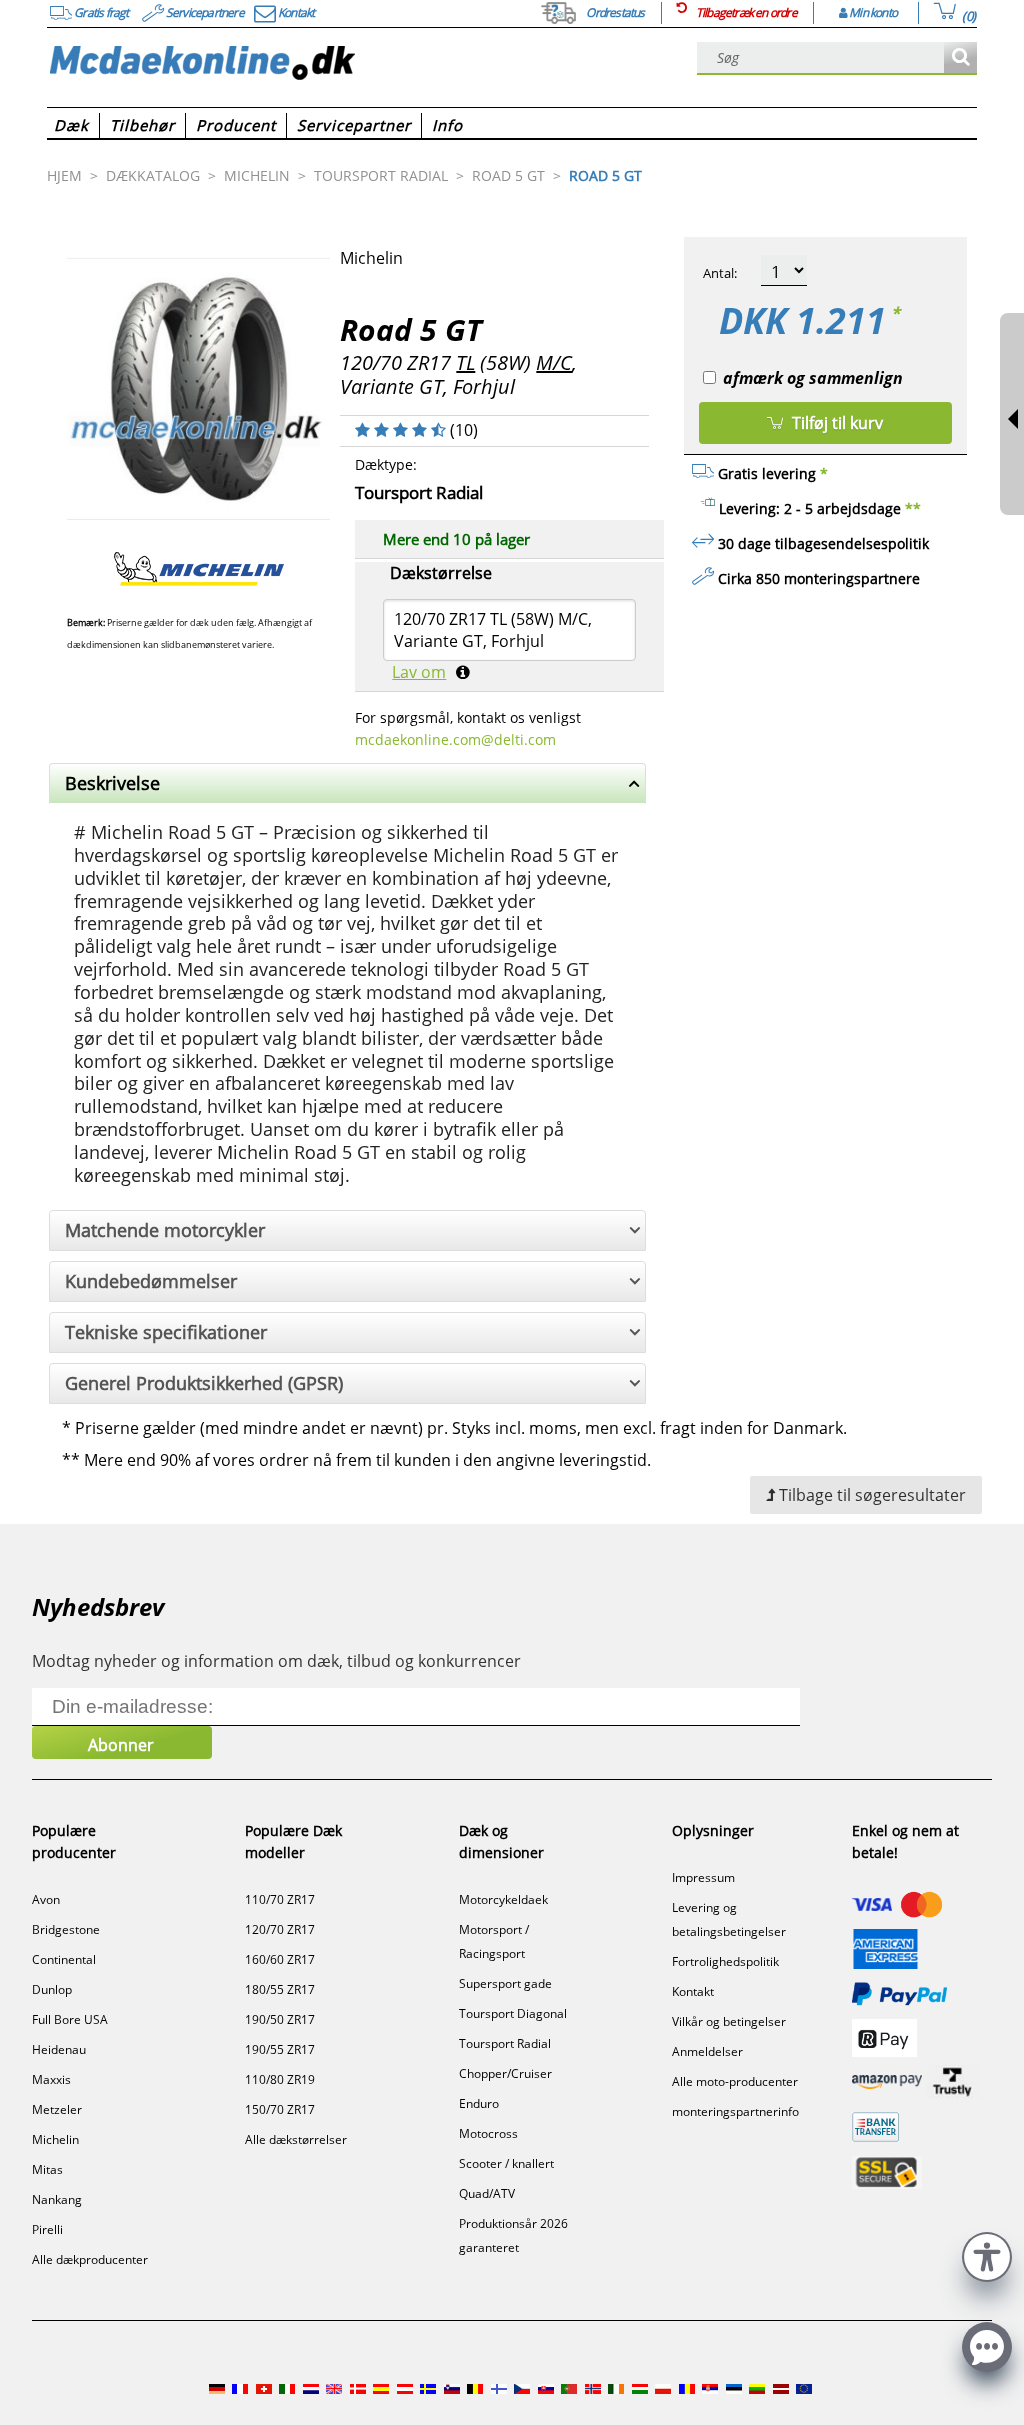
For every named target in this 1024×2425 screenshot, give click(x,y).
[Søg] (960, 58)
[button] (987, 2254)
